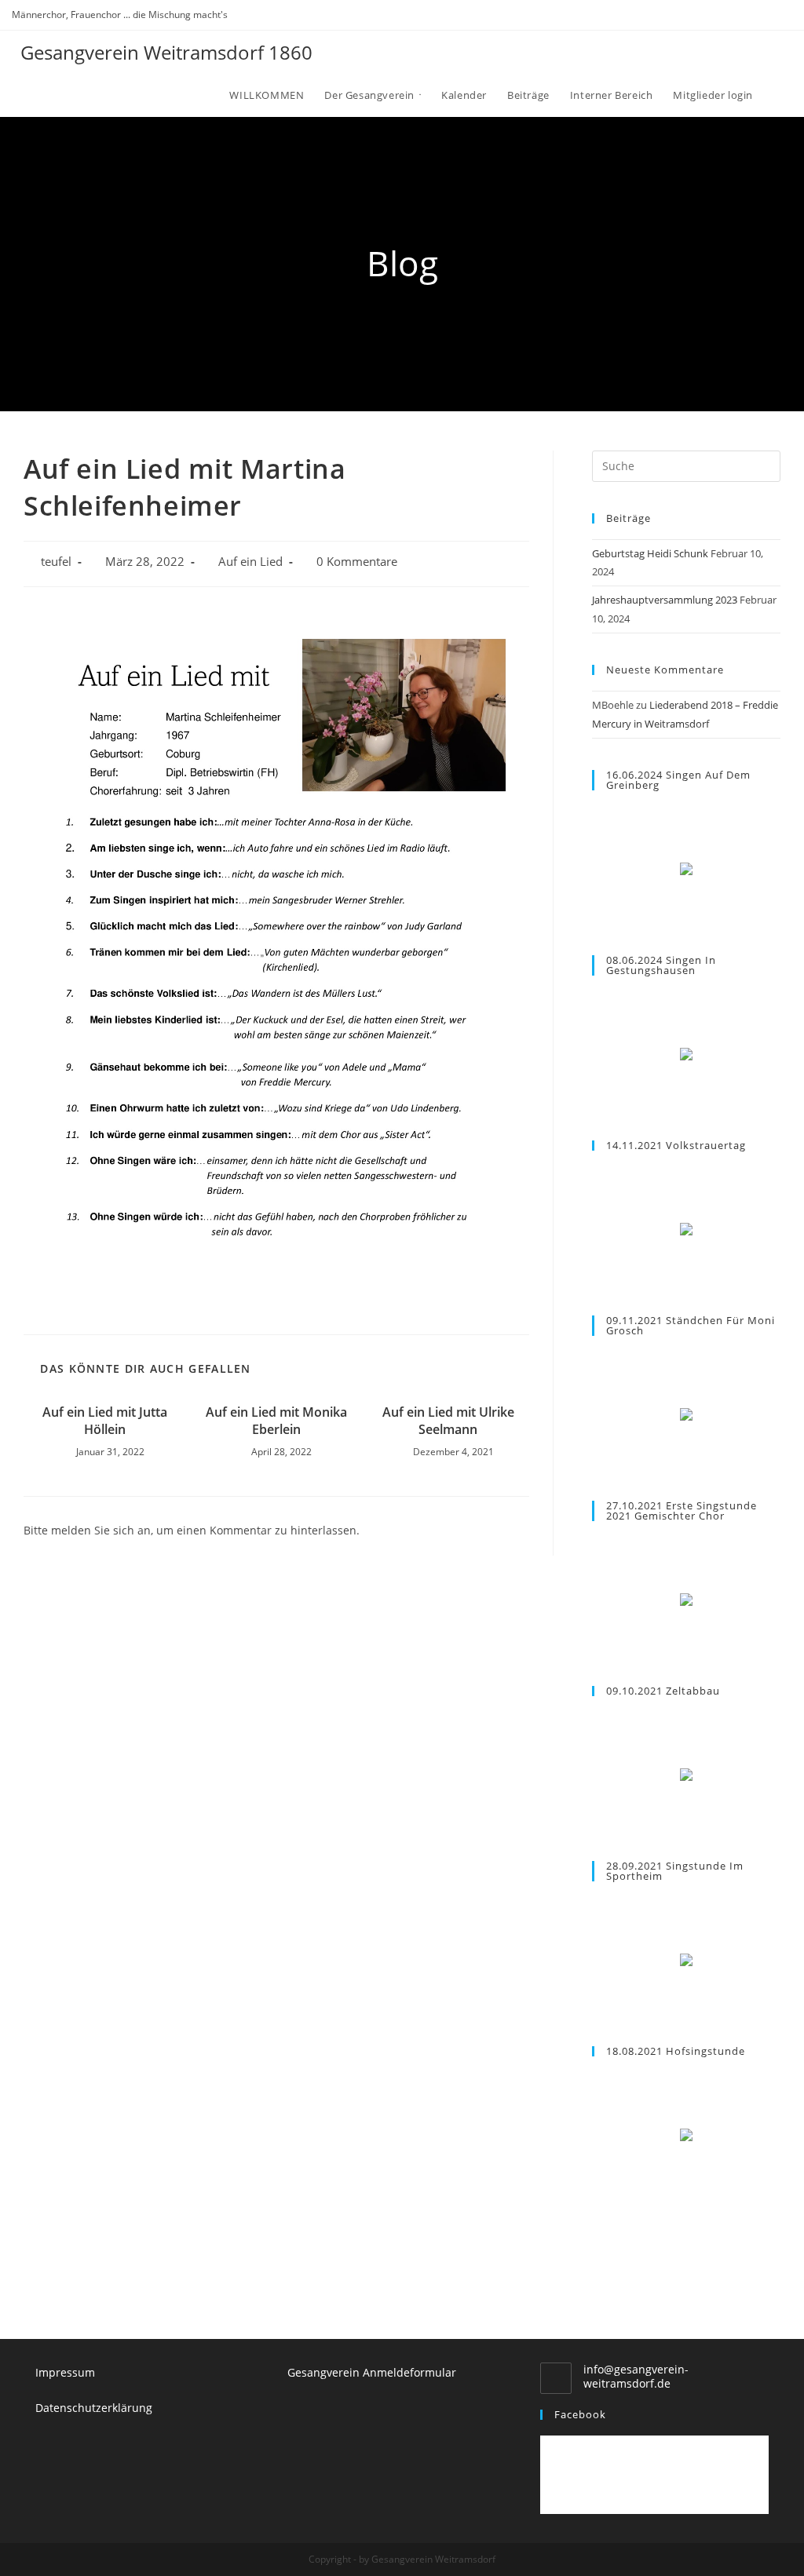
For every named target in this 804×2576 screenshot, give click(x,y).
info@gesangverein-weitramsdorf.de (636, 2376)
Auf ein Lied (250, 562)
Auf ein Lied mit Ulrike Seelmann (448, 1421)
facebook (580, 2414)
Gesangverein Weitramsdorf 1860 (166, 52)
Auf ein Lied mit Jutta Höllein (105, 1421)
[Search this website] (686, 465)
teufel (56, 562)
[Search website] (777, 95)
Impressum (65, 2372)
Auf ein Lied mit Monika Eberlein (276, 1421)
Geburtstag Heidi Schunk (650, 553)
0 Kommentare (357, 562)
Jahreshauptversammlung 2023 (665, 600)
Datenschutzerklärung (94, 2408)
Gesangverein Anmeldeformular (372, 2372)
